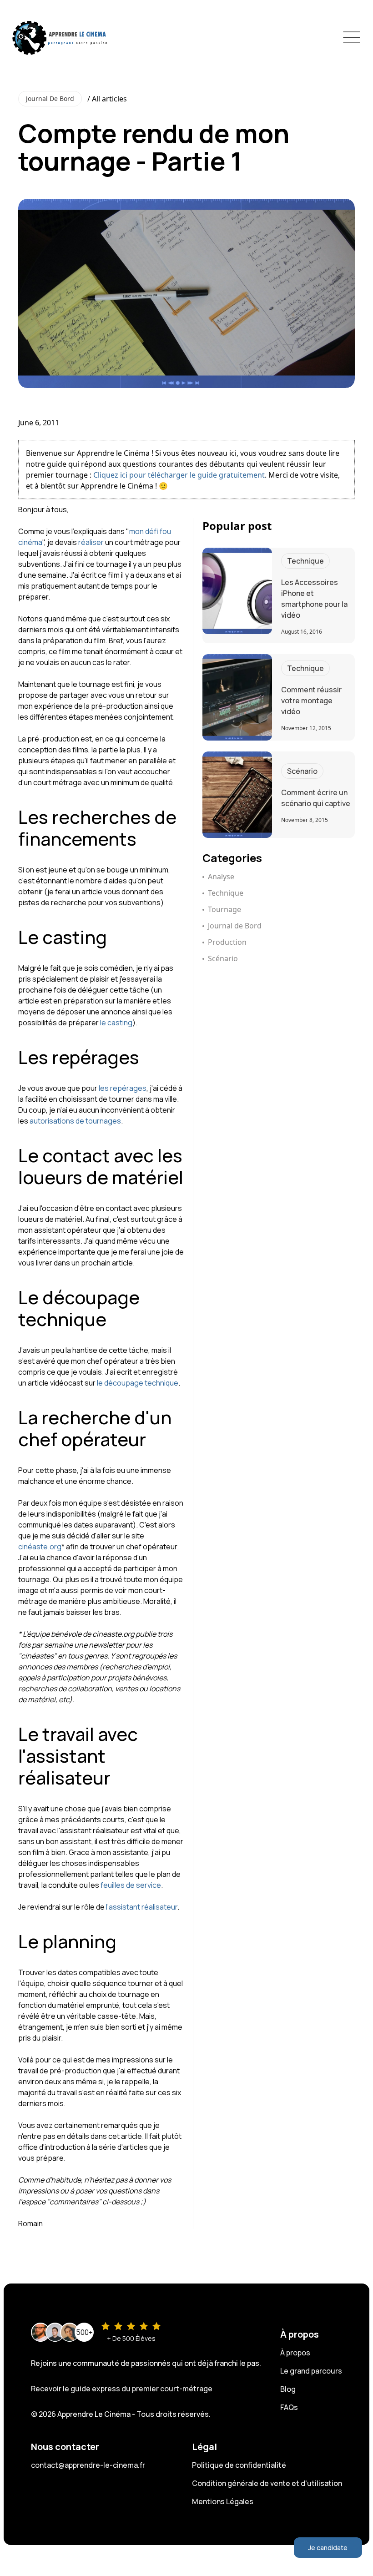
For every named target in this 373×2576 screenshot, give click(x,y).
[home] (60, 37)
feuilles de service (131, 1885)
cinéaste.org (40, 1547)
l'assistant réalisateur (142, 1907)
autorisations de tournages (75, 1121)
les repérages (123, 1088)
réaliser (91, 542)
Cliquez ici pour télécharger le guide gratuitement (179, 475)
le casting (116, 1023)
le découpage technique (138, 1383)
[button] (352, 37)
